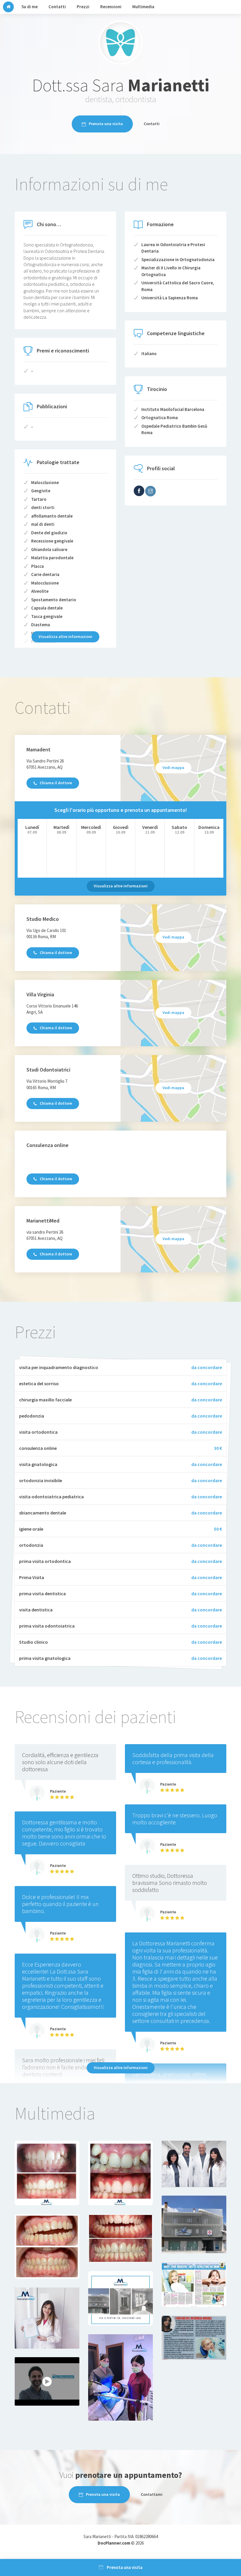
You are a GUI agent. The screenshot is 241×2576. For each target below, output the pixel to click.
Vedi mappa (173, 768)
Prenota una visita (106, 124)
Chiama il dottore (56, 783)
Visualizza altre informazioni (65, 637)
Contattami (152, 2494)
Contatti (152, 124)
